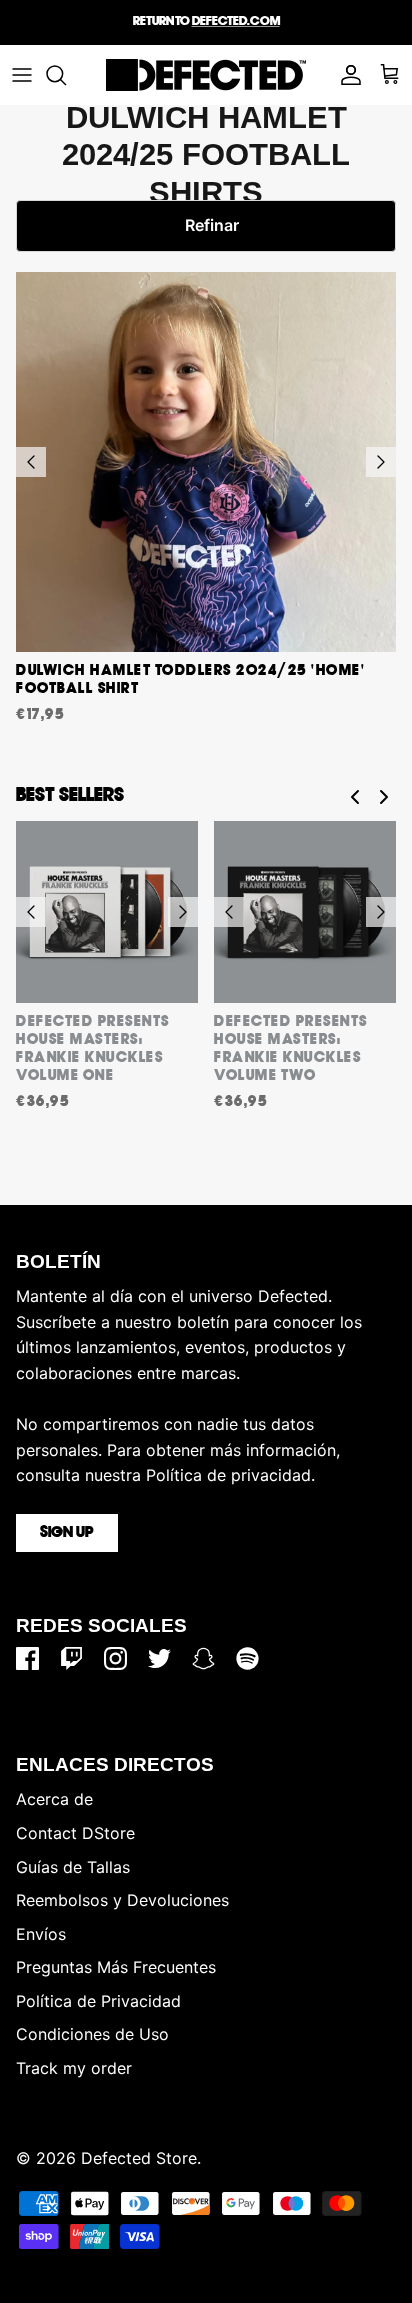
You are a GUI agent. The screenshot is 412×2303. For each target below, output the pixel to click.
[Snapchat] (203, 1658)
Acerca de (54, 1799)
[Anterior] (31, 462)
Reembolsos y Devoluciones (122, 1900)
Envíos (41, 1934)
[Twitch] (71, 1658)
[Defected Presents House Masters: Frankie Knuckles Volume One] (107, 912)
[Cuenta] (346, 75)
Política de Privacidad (98, 2001)
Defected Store (139, 2158)
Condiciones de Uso (92, 2034)
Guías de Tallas (73, 1867)
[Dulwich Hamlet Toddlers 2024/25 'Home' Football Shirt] (206, 462)
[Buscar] (66, 75)
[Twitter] (159, 1658)
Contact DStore (75, 1833)
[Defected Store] (206, 75)
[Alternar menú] (22, 75)
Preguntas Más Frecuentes (116, 1967)
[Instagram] (115, 1658)
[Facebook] (27, 1658)
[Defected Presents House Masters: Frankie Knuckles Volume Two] (305, 912)
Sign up (67, 1533)
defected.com (236, 21)
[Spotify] (247, 1658)
